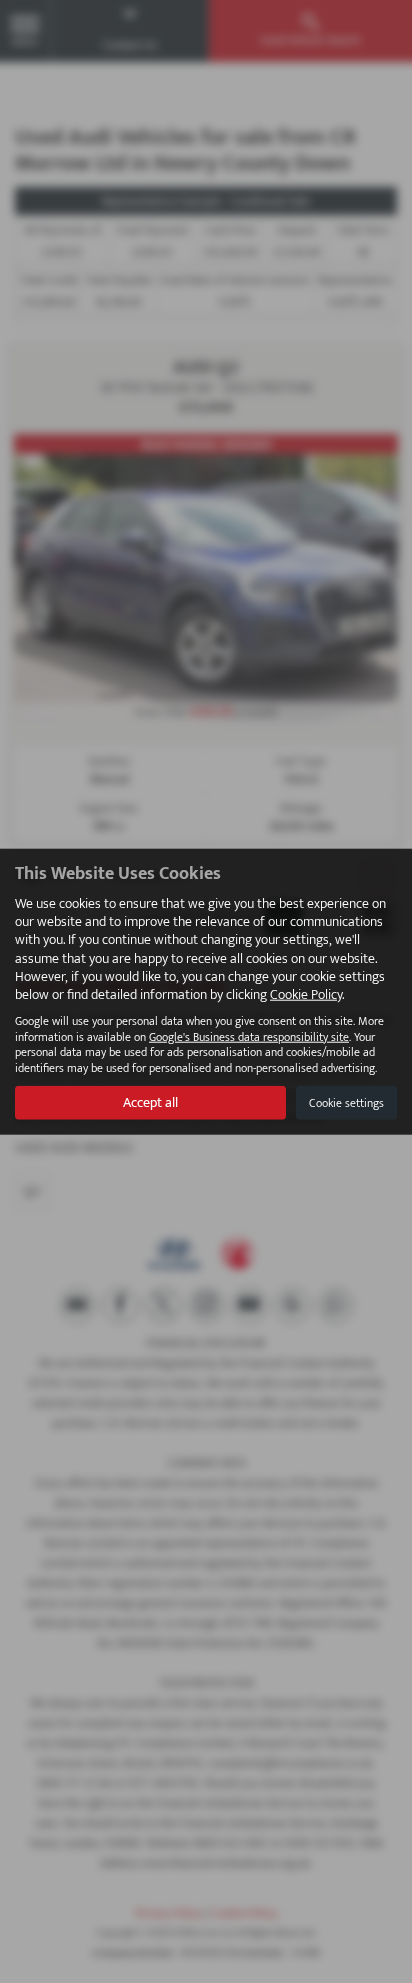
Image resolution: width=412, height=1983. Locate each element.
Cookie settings (346, 1102)
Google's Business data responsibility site (249, 1036)
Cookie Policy (306, 994)
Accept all (150, 1102)
